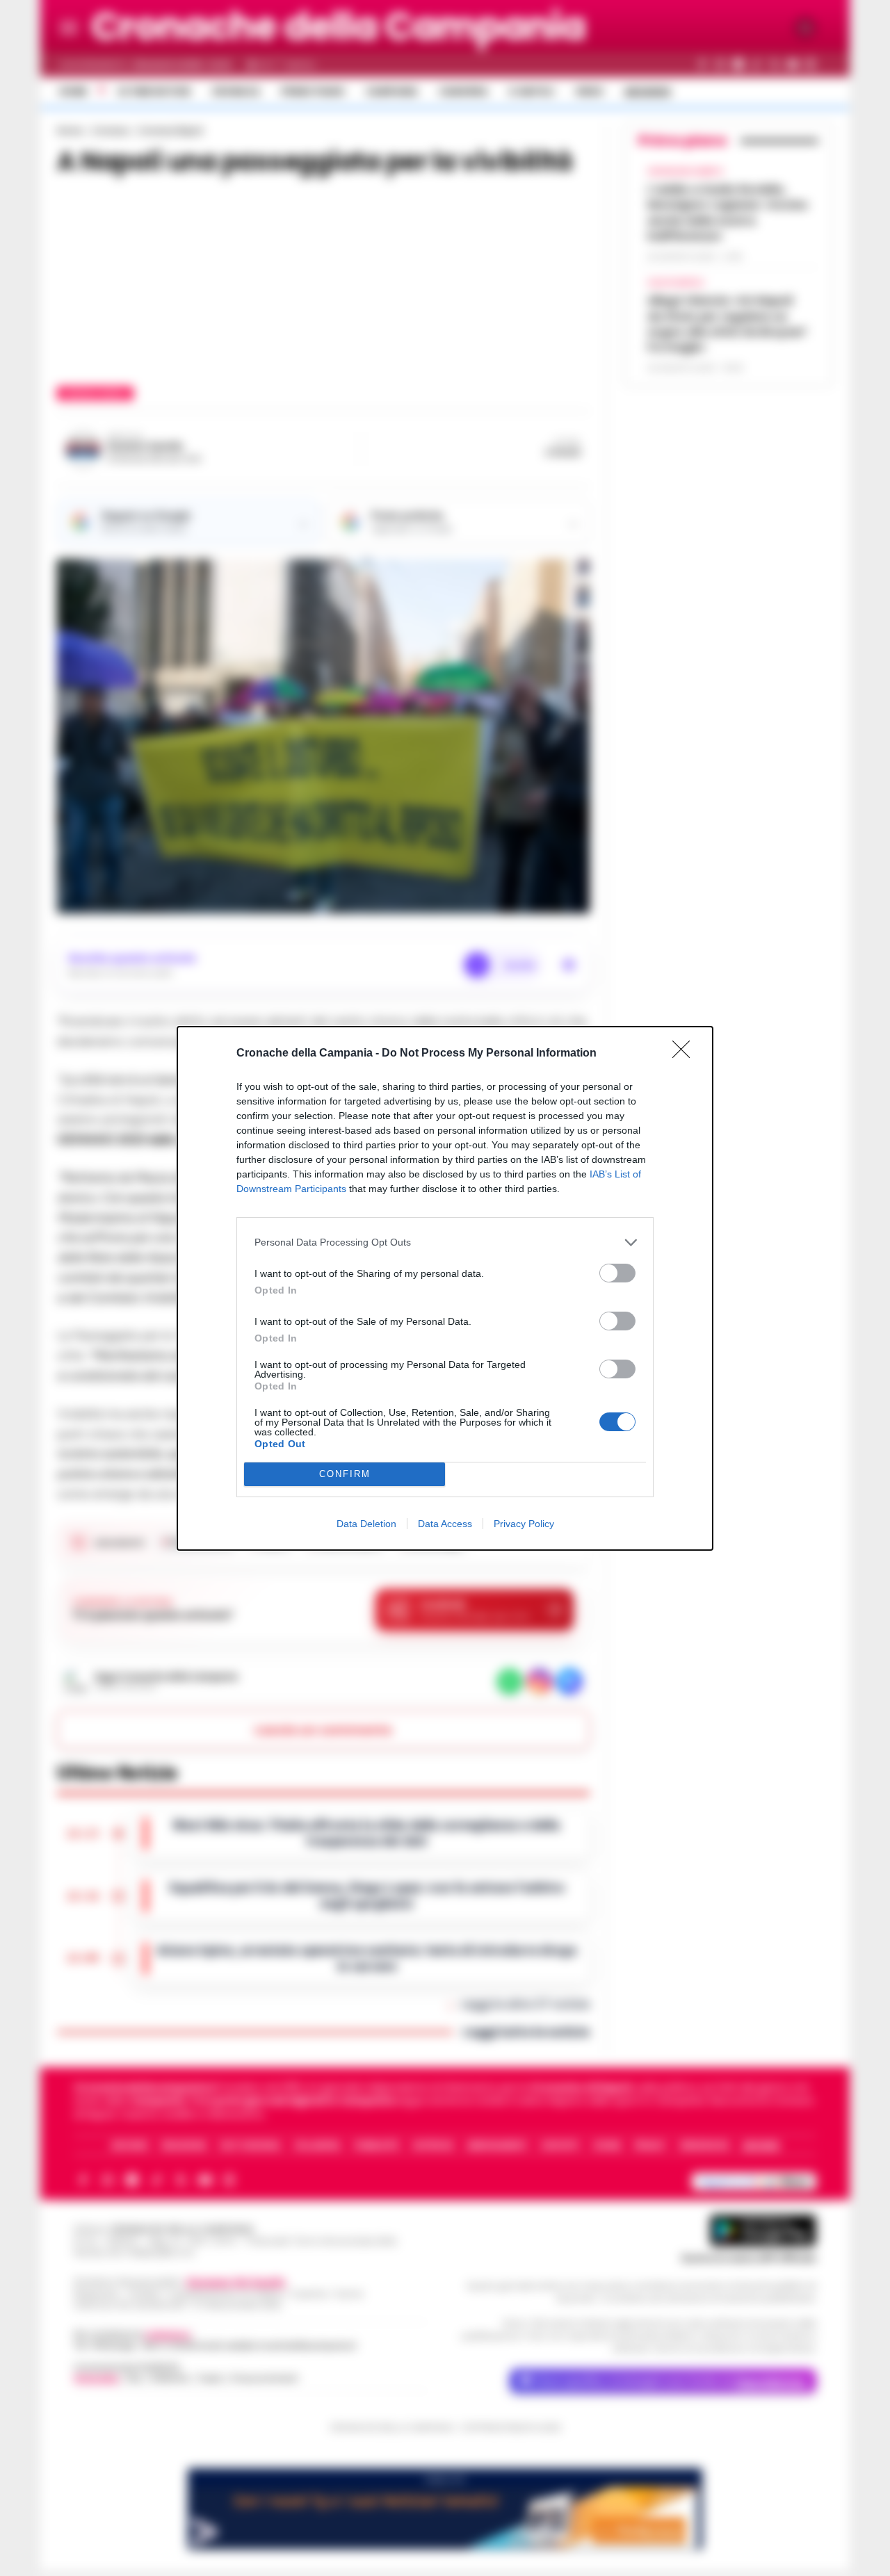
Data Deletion (366, 1524)
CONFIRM (345, 1474)
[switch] (617, 1273)
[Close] (686, 1054)
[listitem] (445, 1242)
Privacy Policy (524, 1524)
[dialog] (445, 1288)
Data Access (445, 1524)
